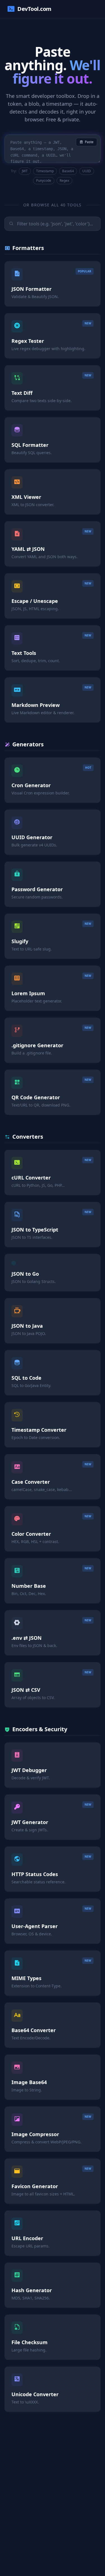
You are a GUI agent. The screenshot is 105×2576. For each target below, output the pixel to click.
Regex (64, 181)
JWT (25, 171)
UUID (87, 171)
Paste (89, 142)
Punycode (44, 181)
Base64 (68, 171)
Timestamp (45, 171)
